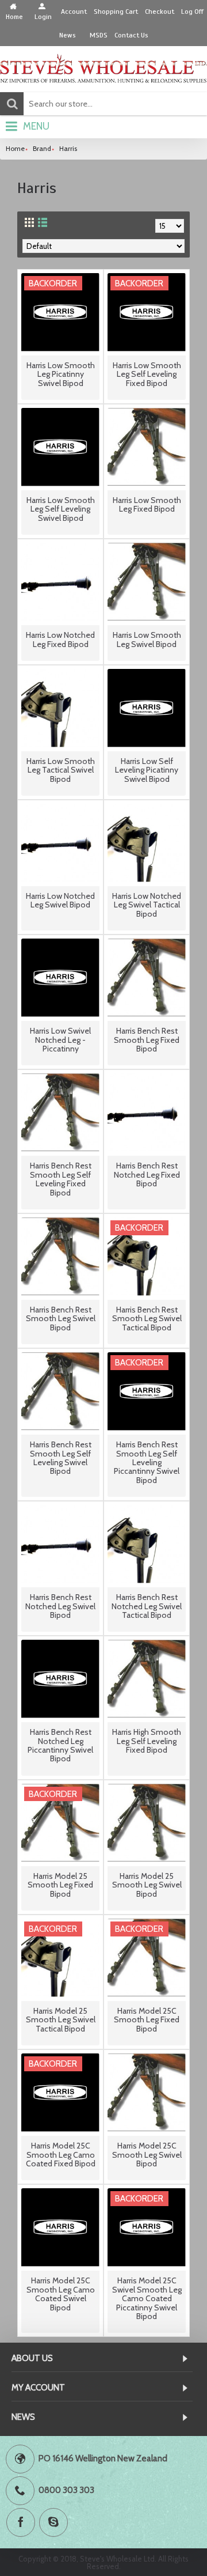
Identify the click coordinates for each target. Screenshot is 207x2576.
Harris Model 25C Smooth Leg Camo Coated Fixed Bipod (61, 2155)
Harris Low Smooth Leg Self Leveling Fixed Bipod (147, 374)
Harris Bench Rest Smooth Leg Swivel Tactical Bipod (147, 1319)
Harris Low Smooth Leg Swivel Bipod (147, 639)
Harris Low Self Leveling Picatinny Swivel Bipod (147, 770)
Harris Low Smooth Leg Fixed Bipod (147, 504)
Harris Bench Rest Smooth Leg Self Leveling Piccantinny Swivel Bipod (147, 1462)
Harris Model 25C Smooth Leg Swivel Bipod (147, 2155)
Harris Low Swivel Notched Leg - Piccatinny (60, 1040)
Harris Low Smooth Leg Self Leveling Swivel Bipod (61, 509)
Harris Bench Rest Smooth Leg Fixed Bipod (147, 1040)
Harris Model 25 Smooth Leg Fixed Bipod (60, 1885)
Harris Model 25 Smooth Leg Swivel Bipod (147, 1885)
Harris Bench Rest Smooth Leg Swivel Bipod (61, 1319)
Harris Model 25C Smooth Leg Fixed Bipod (147, 2020)
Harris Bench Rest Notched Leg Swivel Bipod (60, 1606)
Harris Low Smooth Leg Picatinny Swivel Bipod (61, 374)
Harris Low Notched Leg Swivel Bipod (60, 900)
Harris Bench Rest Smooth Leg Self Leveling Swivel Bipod (61, 1458)
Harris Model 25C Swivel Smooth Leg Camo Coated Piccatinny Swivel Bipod (147, 2298)
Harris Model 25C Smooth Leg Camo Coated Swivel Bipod (61, 2294)
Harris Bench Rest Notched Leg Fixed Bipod (147, 1174)
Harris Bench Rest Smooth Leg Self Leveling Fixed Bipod (61, 1179)
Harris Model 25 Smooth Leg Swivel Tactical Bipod (61, 2020)
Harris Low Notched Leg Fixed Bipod (60, 639)
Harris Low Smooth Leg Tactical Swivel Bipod (61, 770)
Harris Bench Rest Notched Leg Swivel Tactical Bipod (147, 1606)
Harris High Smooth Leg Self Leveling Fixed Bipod (147, 1741)
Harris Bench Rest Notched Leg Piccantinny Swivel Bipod (60, 1745)
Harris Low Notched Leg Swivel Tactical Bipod (147, 905)
